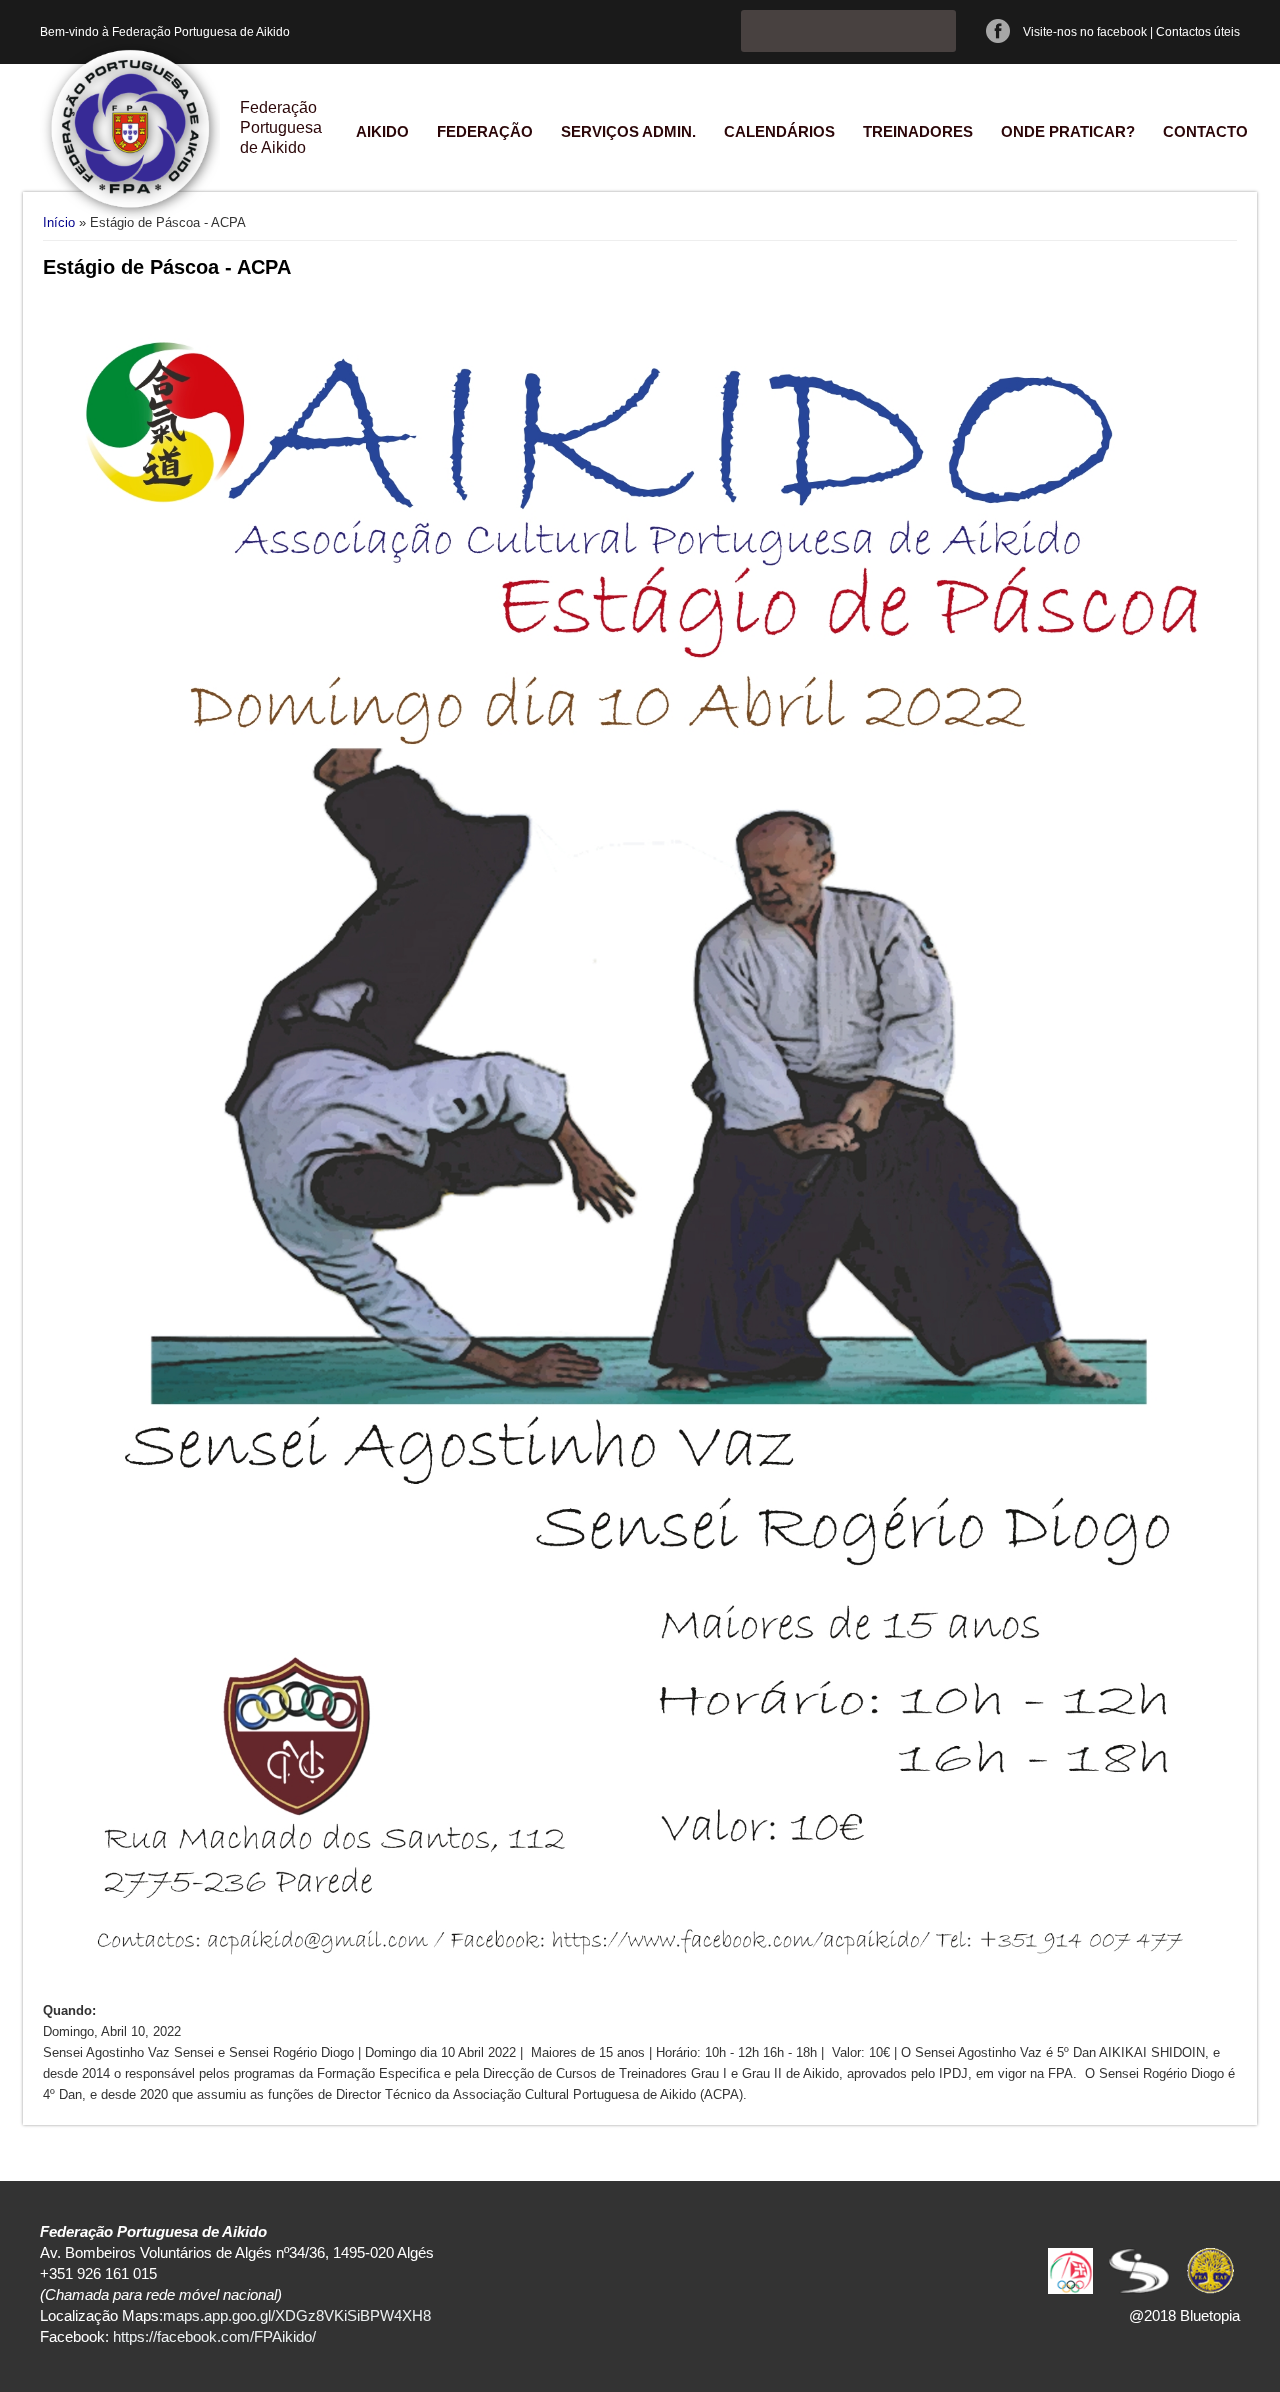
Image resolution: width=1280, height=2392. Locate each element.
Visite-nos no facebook (1085, 32)
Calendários (779, 131)
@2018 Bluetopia (1184, 2315)
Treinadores (918, 131)
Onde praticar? (1068, 131)
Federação (485, 131)
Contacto (1205, 131)
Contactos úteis (1198, 32)
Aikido (382, 131)
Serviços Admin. (628, 131)
